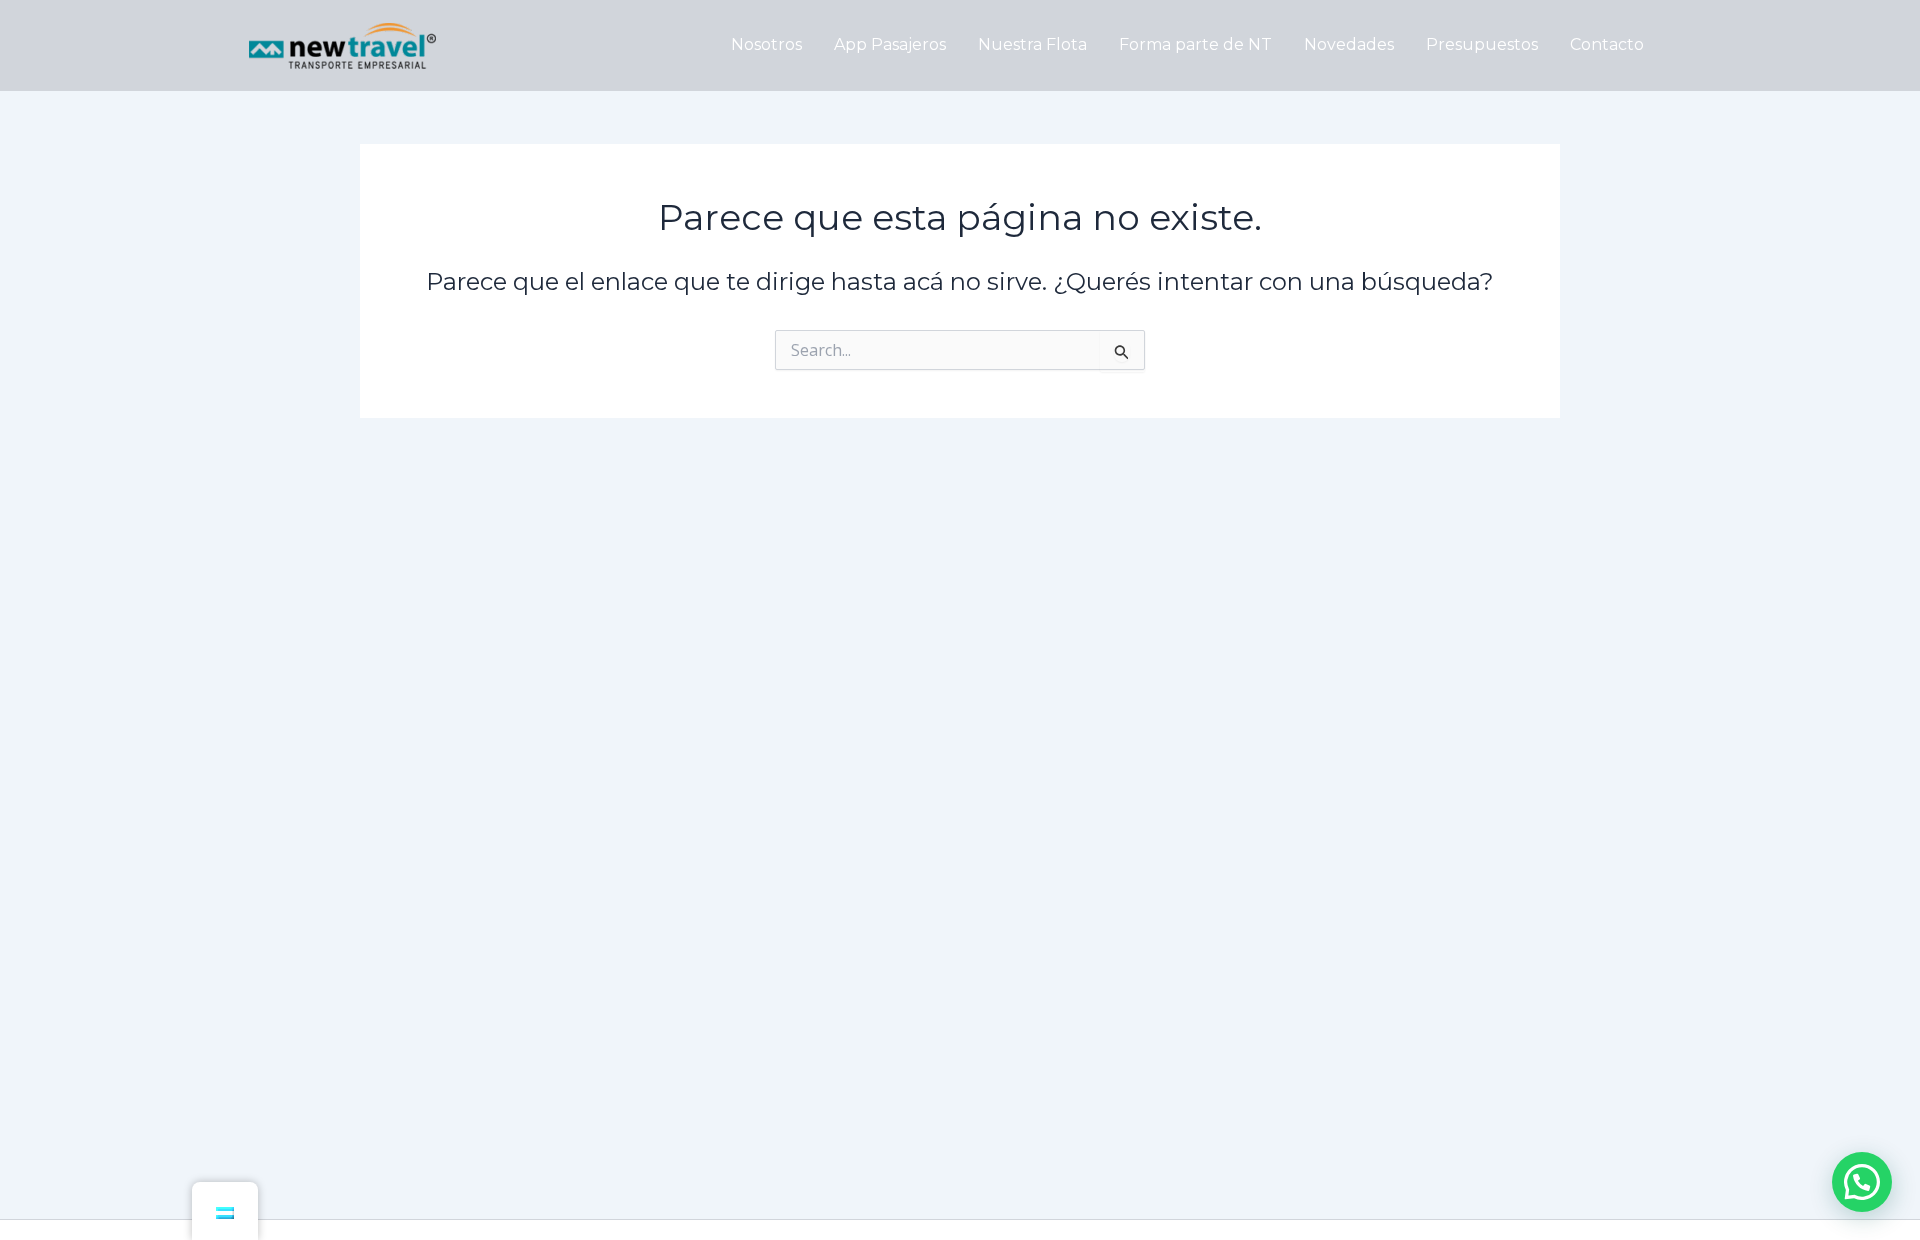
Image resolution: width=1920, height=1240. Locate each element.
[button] (1862, 1182)
